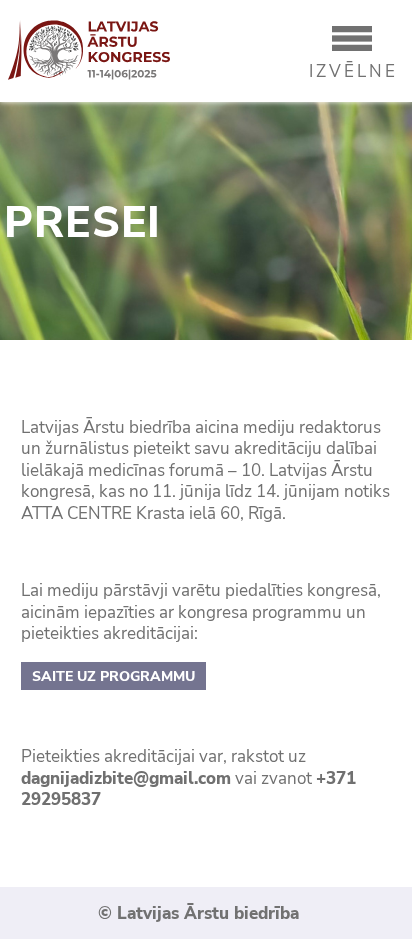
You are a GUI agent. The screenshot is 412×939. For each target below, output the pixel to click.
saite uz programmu (113, 676)
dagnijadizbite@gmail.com (126, 778)
